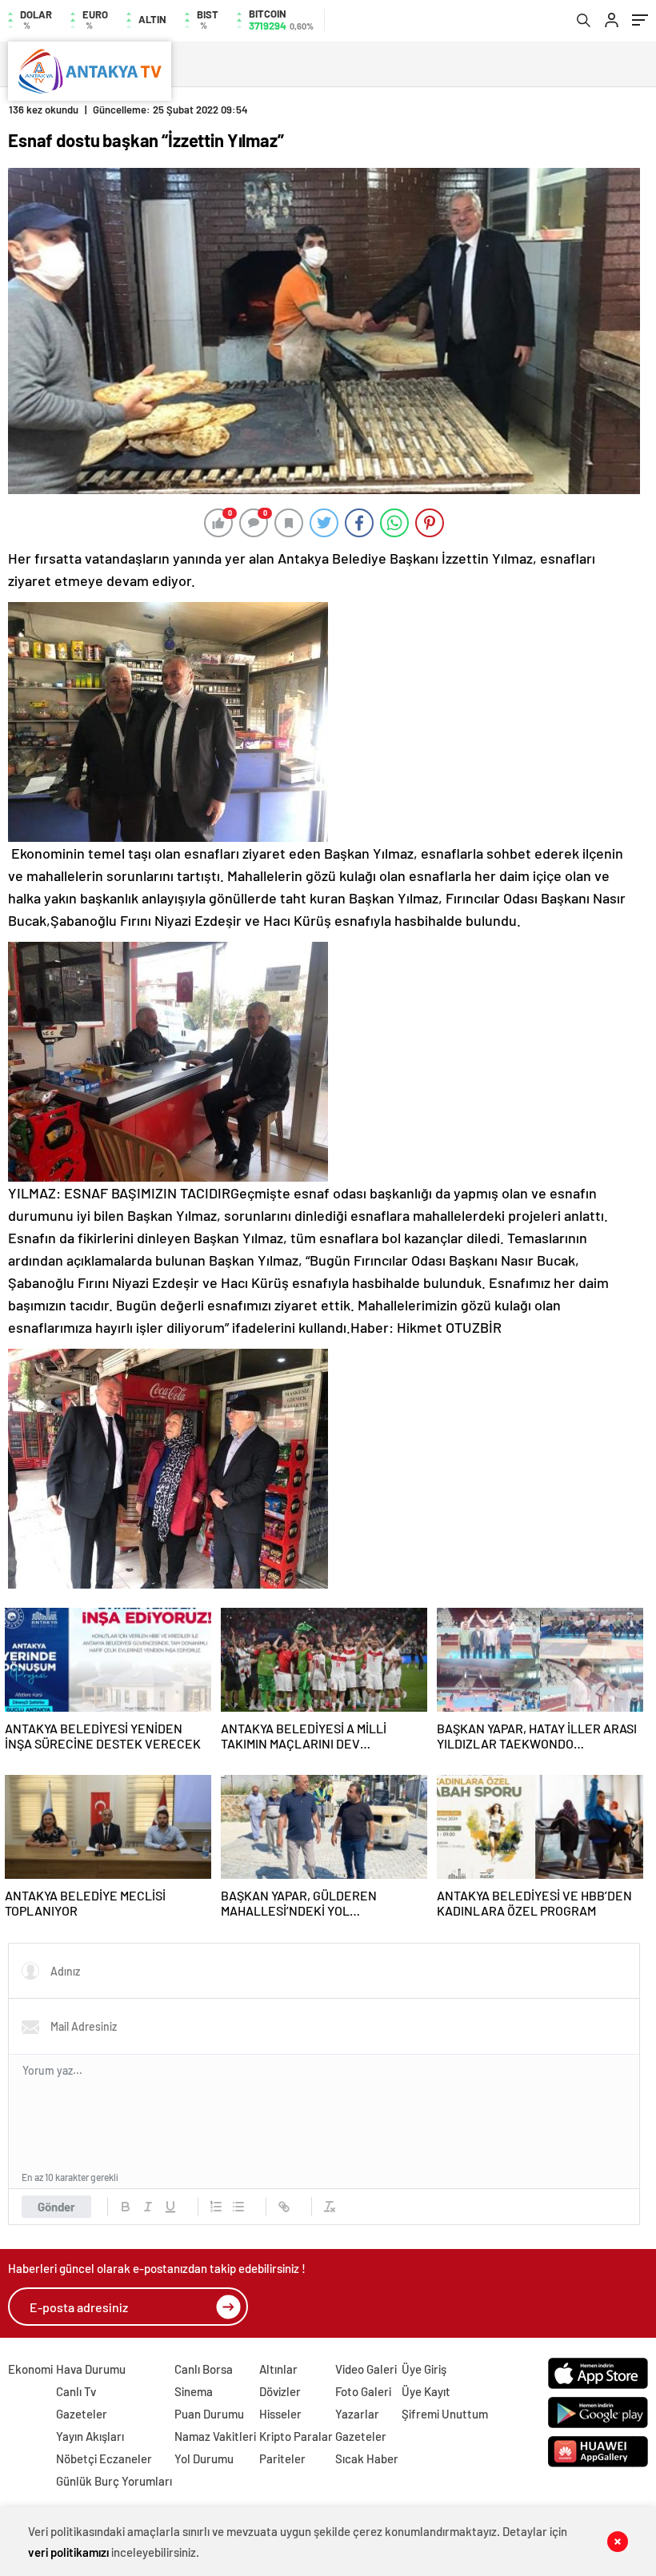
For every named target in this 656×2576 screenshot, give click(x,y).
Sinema (194, 2391)
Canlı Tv (76, 2391)
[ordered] (216, 2207)
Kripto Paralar (296, 2436)
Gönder (56, 2207)
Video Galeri (366, 2369)
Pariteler (282, 2458)
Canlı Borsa (204, 2369)
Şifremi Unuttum (445, 2414)
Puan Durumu (209, 2414)
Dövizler (280, 2391)
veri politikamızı (68, 2552)
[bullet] (238, 2207)
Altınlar (278, 2369)
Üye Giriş (424, 2369)
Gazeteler (82, 2414)
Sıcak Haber (367, 2458)
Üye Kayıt (426, 2391)
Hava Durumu (91, 2369)
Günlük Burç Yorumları (114, 2481)
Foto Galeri (363, 2391)
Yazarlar (357, 2414)
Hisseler (280, 2414)
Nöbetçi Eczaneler (104, 2458)
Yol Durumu (204, 2458)
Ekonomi (30, 2369)
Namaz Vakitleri (215, 2436)
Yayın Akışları (90, 2436)
